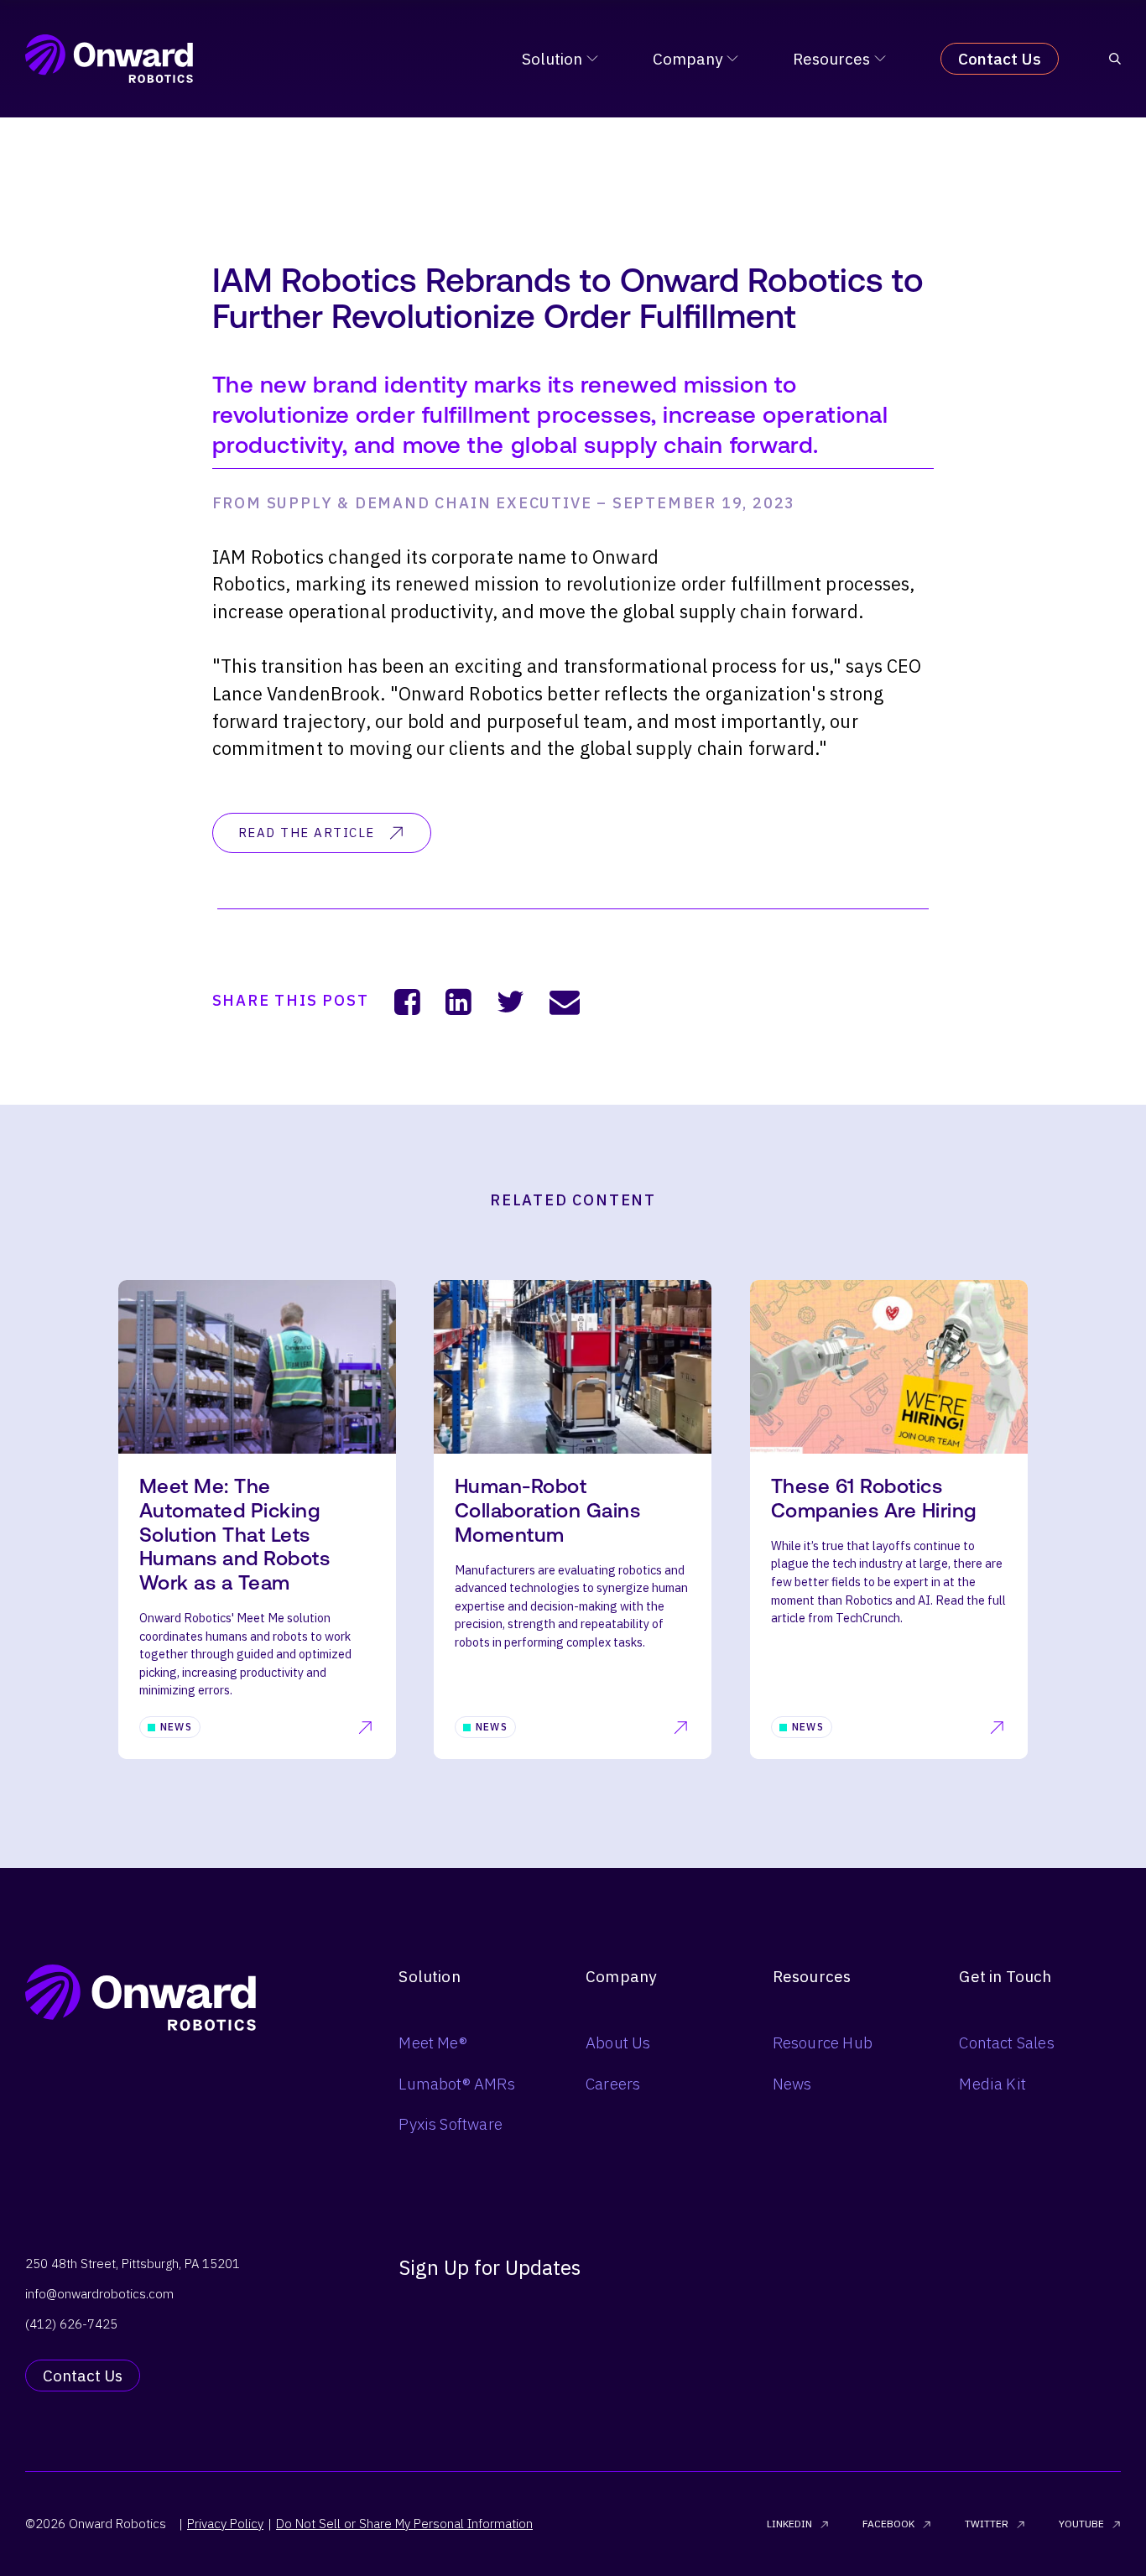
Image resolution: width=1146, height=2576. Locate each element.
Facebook (888, 2524)
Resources (831, 59)
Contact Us (1000, 59)
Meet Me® (433, 2043)
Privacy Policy (225, 2524)
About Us (618, 2043)
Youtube (1081, 2524)
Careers (613, 2084)
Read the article (307, 833)
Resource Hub (823, 2043)
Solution (552, 59)
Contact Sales (1006, 2043)
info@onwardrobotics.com (99, 2294)
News (792, 2084)
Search (858, 1309)
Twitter (987, 2524)
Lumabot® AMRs (456, 2084)
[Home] (109, 59)
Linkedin (789, 2524)
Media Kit (992, 2084)
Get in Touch (1005, 1976)
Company (688, 59)
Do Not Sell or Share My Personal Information (404, 2524)
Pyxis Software (451, 2124)
